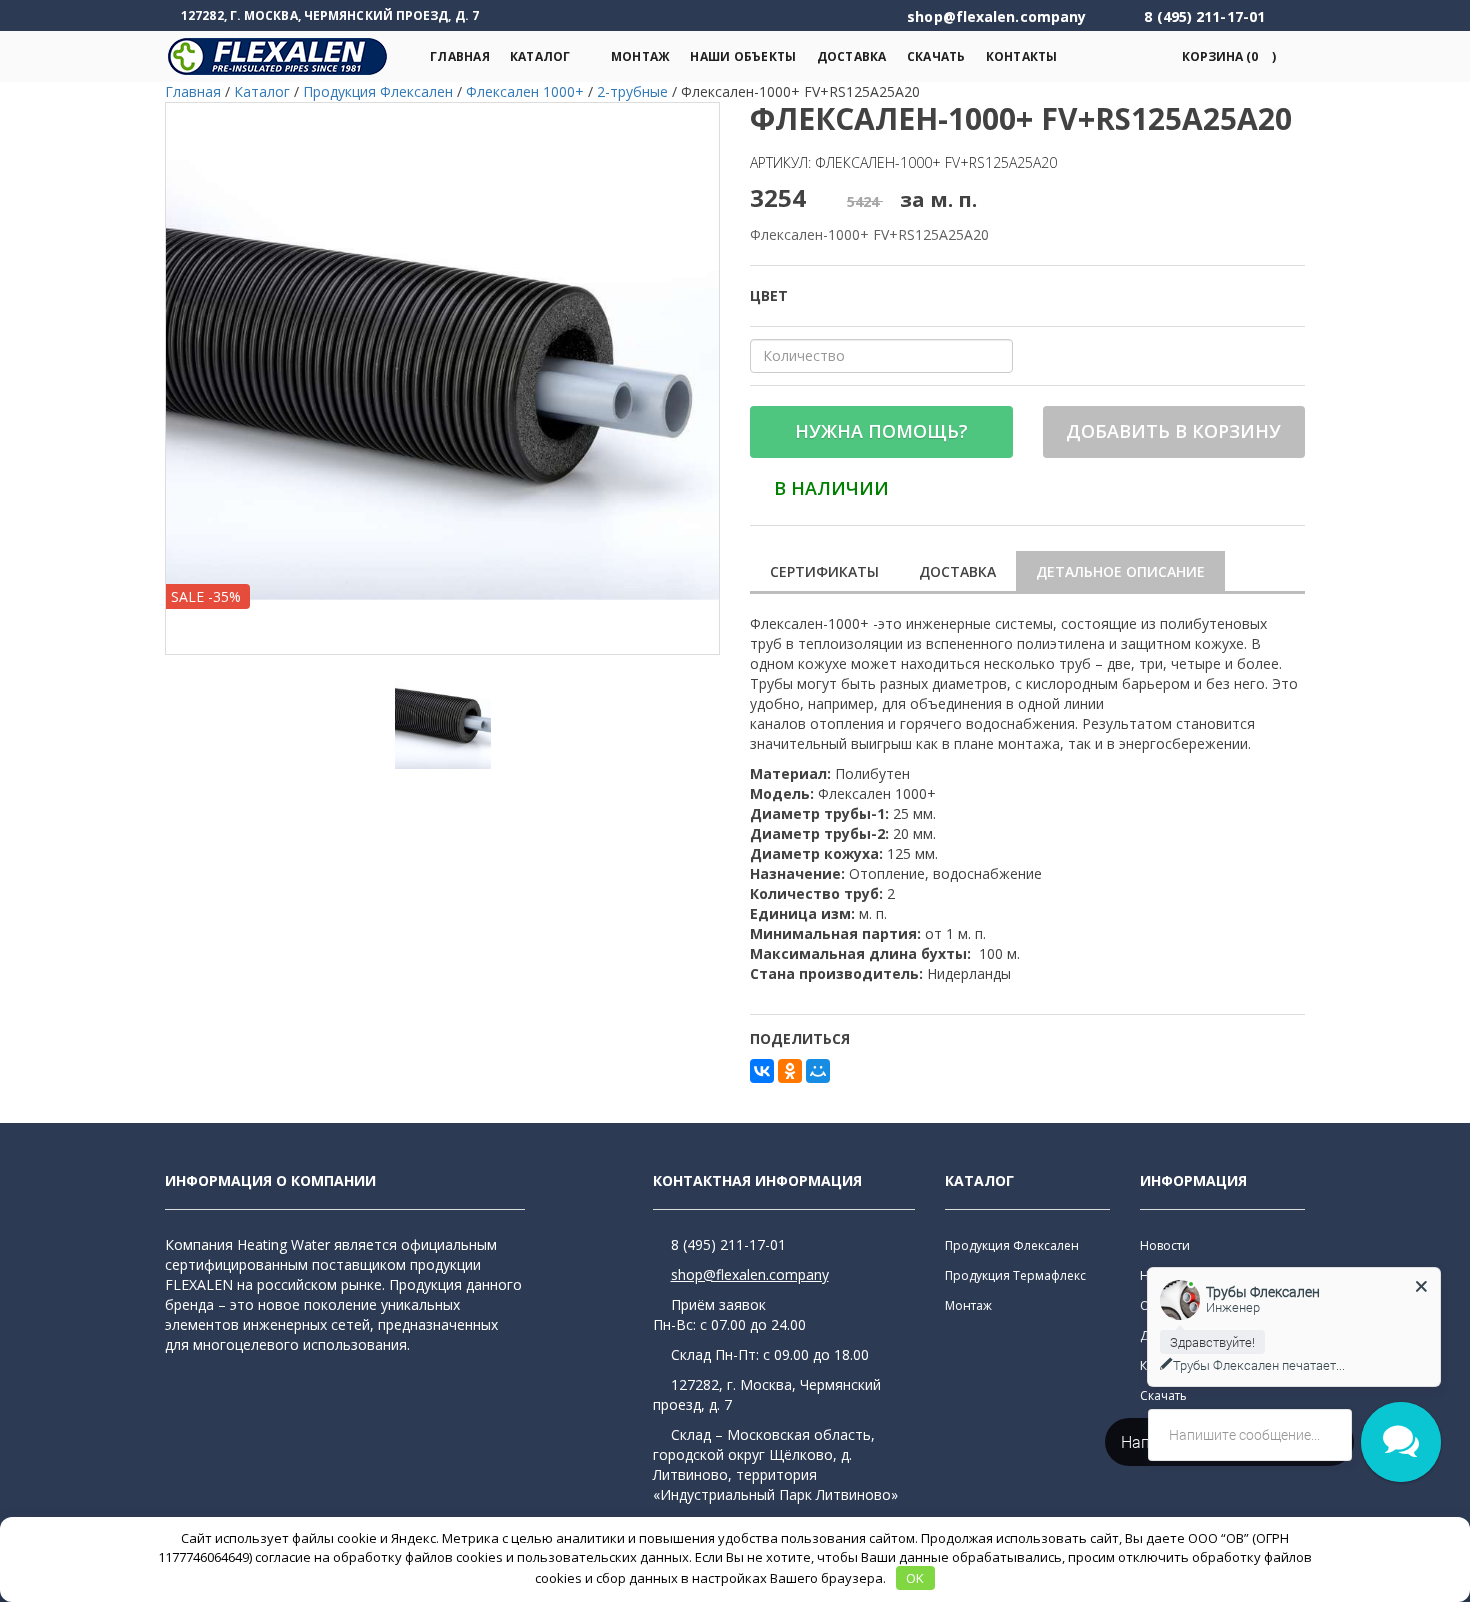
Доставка (852, 56)
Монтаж (641, 56)
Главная (460, 56)
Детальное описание (1120, 571)
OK (915, 1578)
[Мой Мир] (818, 1071)
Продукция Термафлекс (1015, 1275)
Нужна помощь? (881, 431)
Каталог (540, 56)
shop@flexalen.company (750, 1274)
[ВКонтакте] (762, 1071)
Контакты (1022, 56)
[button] (1225, 56)
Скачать (936, 56)
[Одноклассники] (790, 1071)
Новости (1165, 1245)
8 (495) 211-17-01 (728, 1244)
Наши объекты (743, 56)
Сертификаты (824, 571)
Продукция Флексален (1012, 1245)
